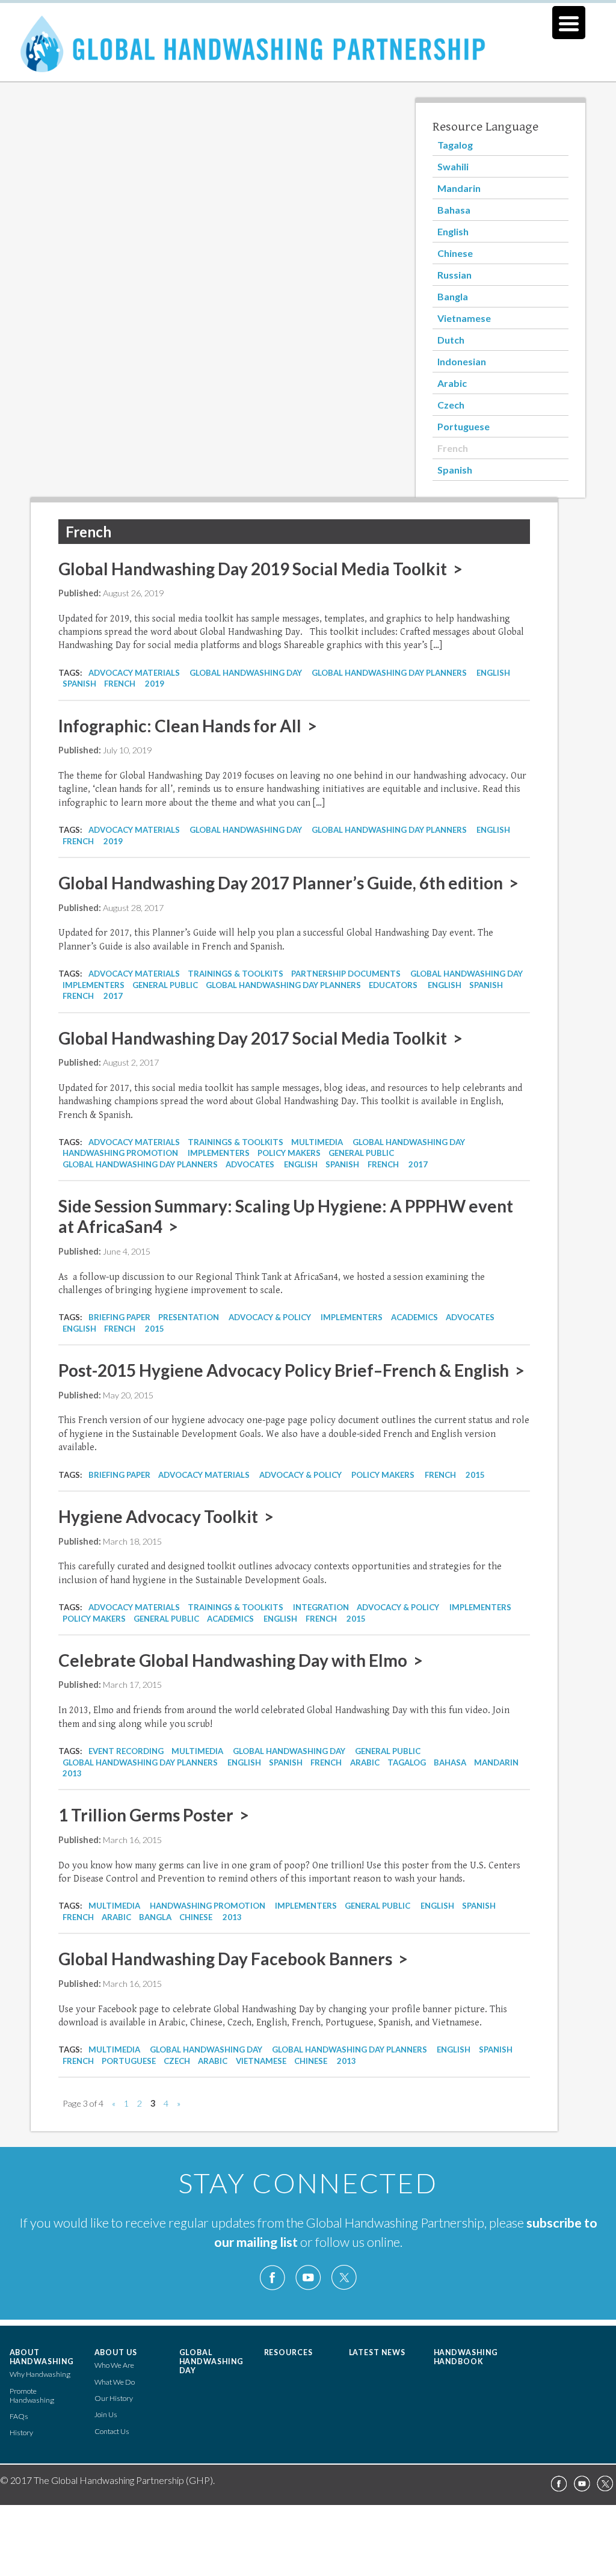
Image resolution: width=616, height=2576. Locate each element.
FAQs (19, 2416)
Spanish (455, 470)
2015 (155, 1329)
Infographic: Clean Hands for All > (188, 726)
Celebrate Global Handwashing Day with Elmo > (241, 1660)
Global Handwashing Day (246, 673)
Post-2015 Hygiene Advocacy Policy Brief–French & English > (291, 1370)
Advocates (250, 1164)
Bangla (453, 296)
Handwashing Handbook (466, 2357)
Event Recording (126, 1751)
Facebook (273, 2278)
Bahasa (454, 210)
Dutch (451, 340)
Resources (289, 2352)
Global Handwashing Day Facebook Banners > (233, 1959)
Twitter (343, 2278)
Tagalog (455, 145)
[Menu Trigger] (569, 23)
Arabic (452, 383)
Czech (451, 405)
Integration (321, 1607)
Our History (114, 2398)
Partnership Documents (346, 974)
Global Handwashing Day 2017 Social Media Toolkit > (260, 1038)
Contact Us (112, 2431)
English (453, 231)
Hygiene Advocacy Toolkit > (166, 1516)
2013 (72, 1773)
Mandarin (459, 188)
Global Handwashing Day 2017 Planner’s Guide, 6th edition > (288, 883)
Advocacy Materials (134, 673)
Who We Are (114, 2365)
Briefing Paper (119, 1317)
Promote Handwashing (32, 2395)
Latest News (377, 2352)
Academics (414, 1317)
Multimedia (317, 1142)
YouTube (308, 2278)
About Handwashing (42, 2357)
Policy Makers (289, 1153)
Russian (454, 275)
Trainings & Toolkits (236, 974)
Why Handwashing (40, 2374)
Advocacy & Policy (270, 1317)
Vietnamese (464, 318)
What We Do (115, 2382)
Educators (393, 985)
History (21, 2432)
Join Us (106, 2414)
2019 (155, 684)
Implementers (94, 985)
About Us (116, 2352)
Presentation (189, 1317)
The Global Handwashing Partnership (308, 51)
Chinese (455, 253)
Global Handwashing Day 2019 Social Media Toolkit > (260, 569)
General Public (165, 985)
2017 (113, 996)
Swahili (453, 166)
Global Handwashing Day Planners (389, 673)
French (453, 448)
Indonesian (462, 361)
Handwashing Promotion (120, 1153)
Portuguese (464, 426)
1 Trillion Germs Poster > (154, 1815)
